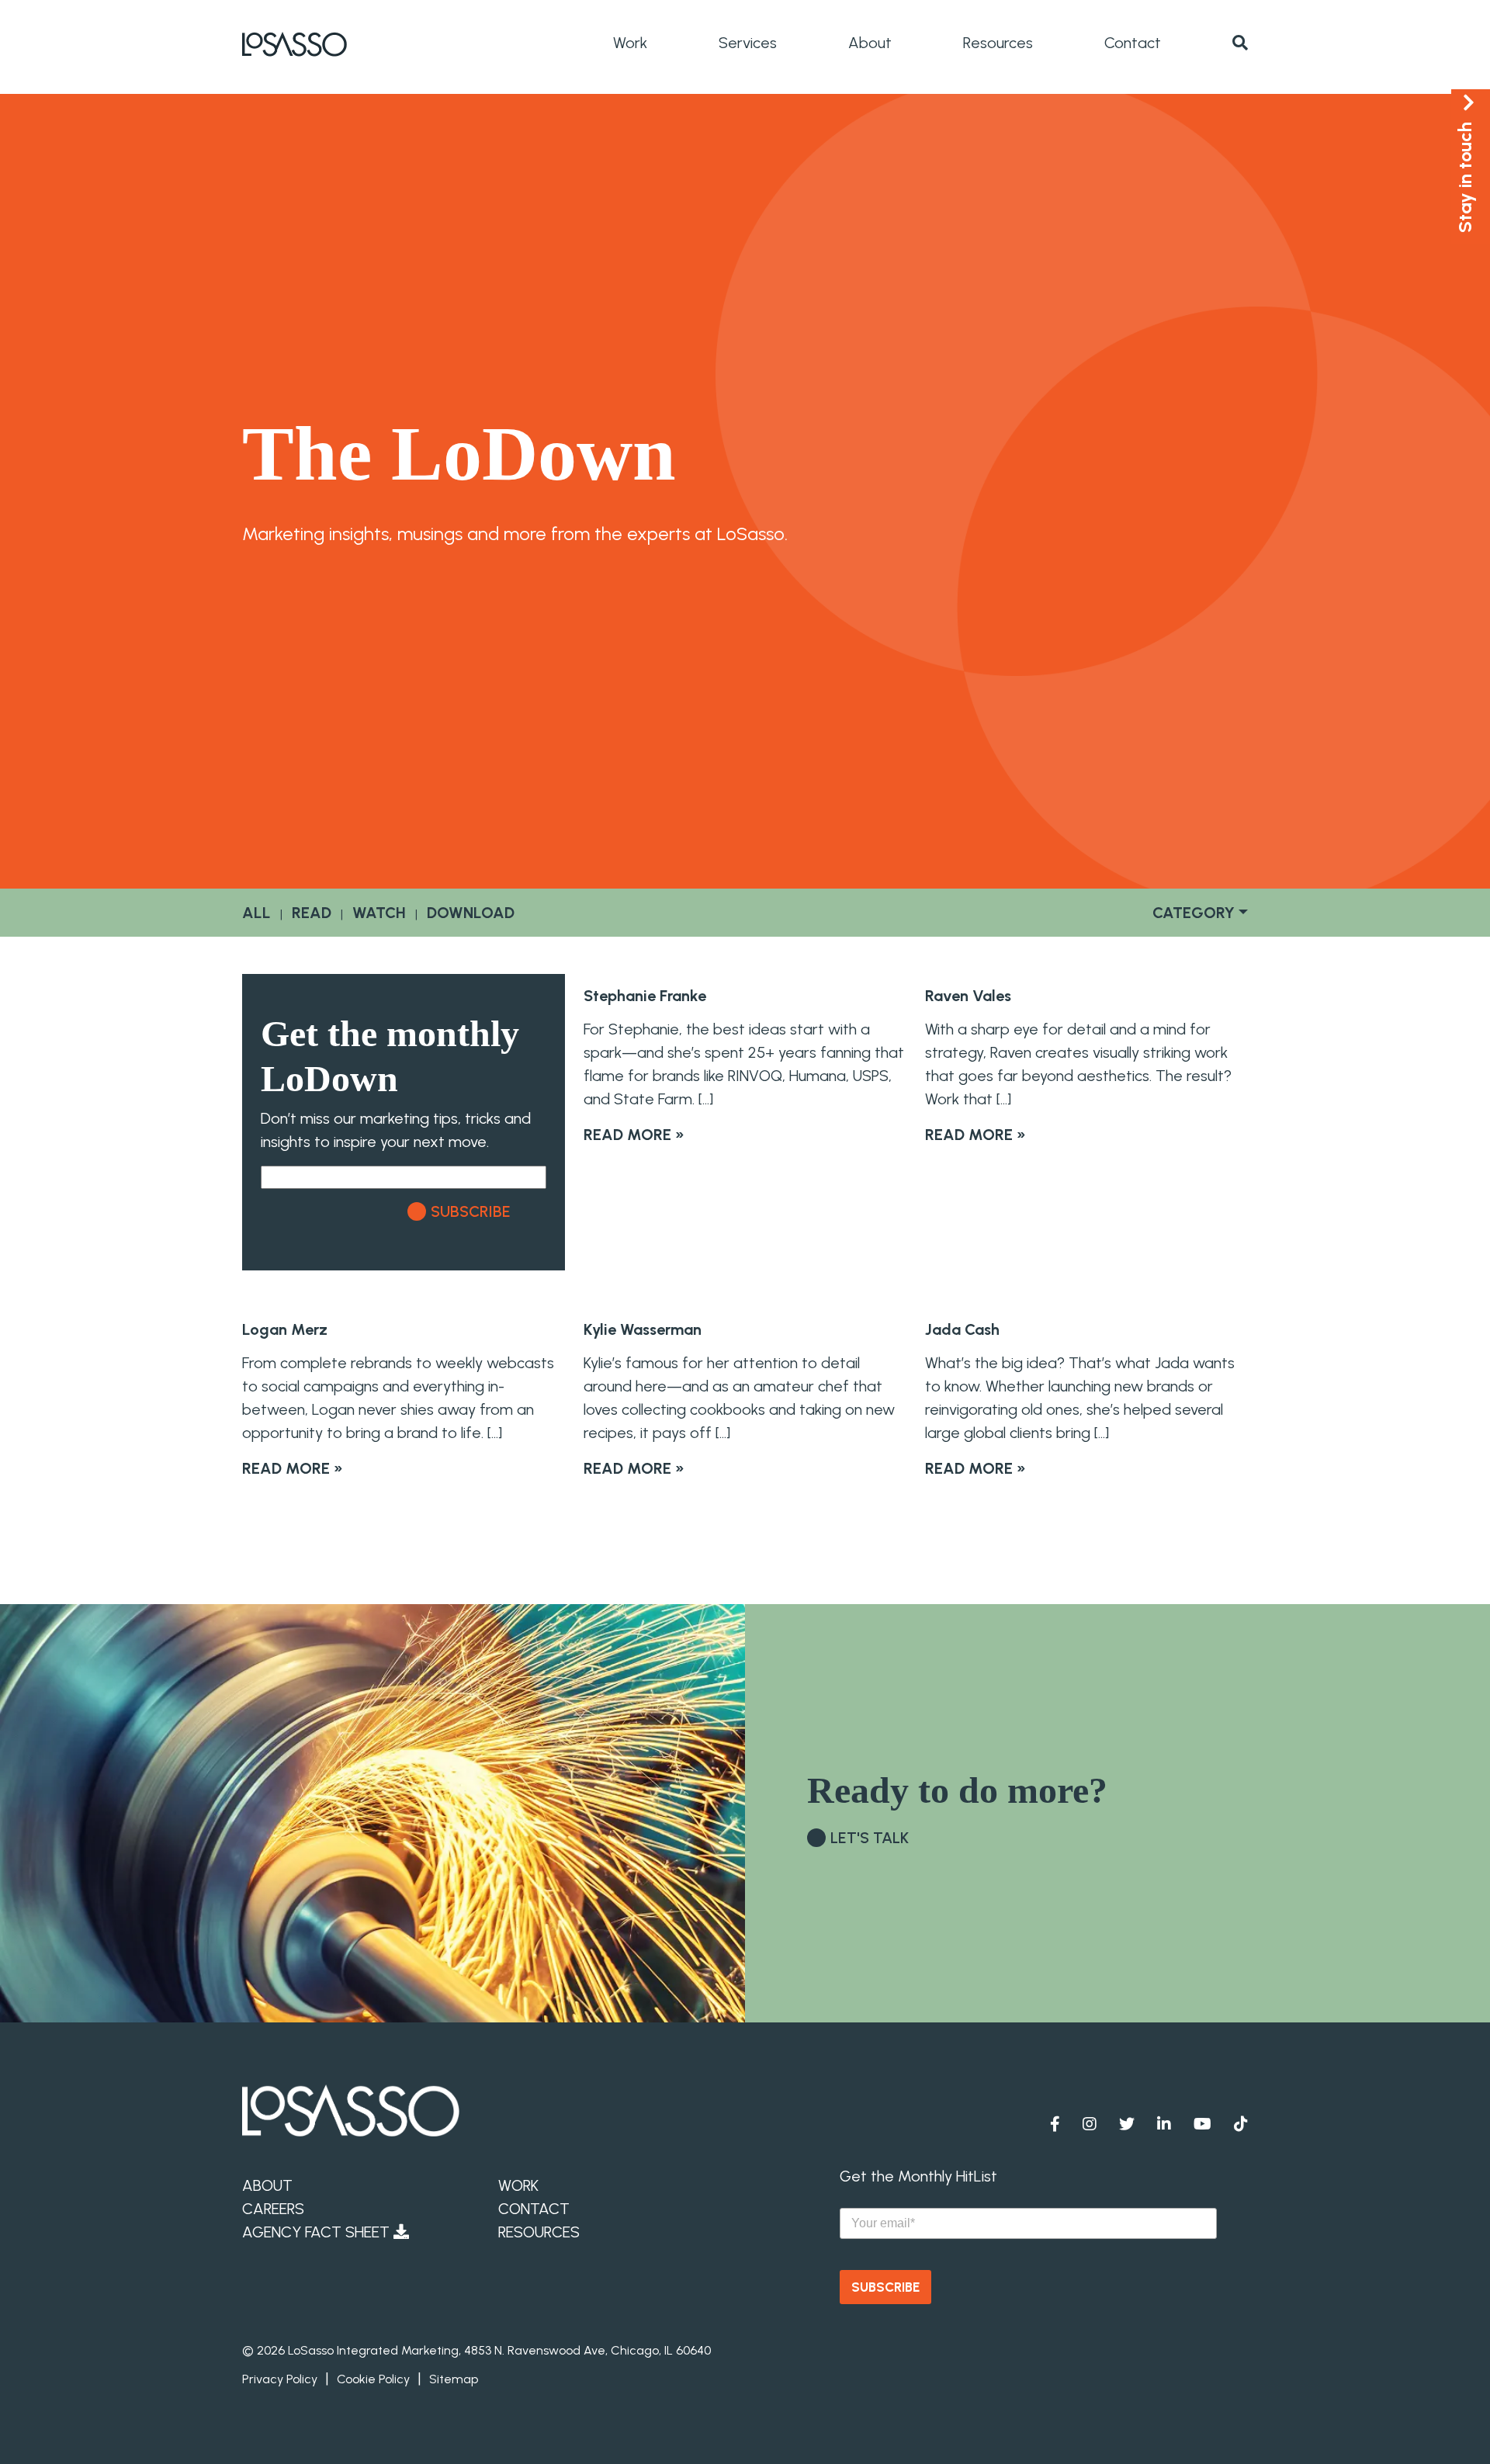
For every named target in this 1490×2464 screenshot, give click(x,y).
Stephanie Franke (645, 996)
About (870, 43)
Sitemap (454, 2379)
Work (630, 43)
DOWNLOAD (471, 913)
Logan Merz (285, 1329)
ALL (256, 913)
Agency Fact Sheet (318, 2232)
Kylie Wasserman (643, 1329)
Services (748, 43)
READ (312, 913)
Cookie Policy (373, 2379)
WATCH (379, 913)
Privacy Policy (280, 2379)
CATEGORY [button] (1194, 913)
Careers (273, 2209)
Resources (998, 43)
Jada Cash (962, 1329)
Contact (1133, 43)
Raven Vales (968, 996)
